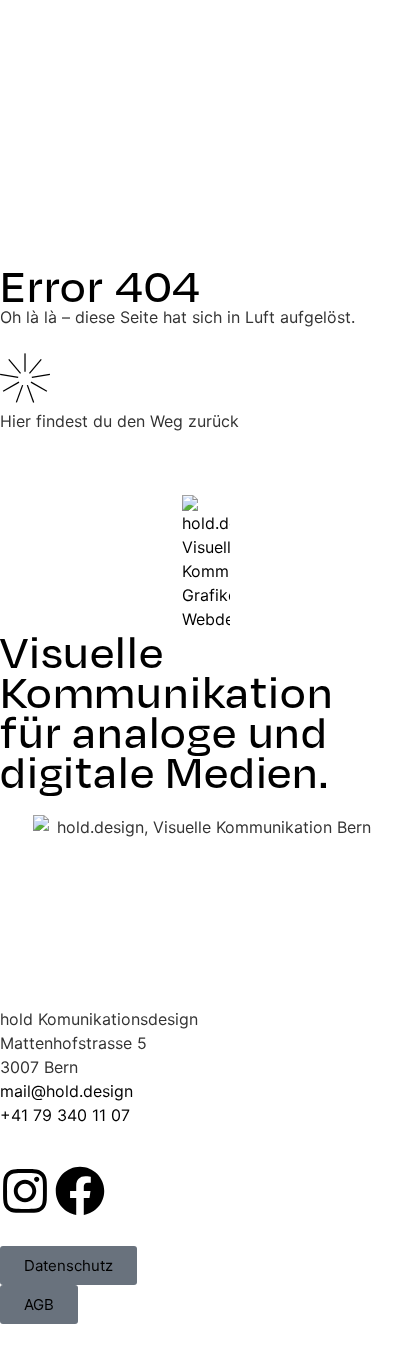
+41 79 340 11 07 (65, 1115)
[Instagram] (25, 1191)
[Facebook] (80, 1191)
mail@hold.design (66, 1091)
